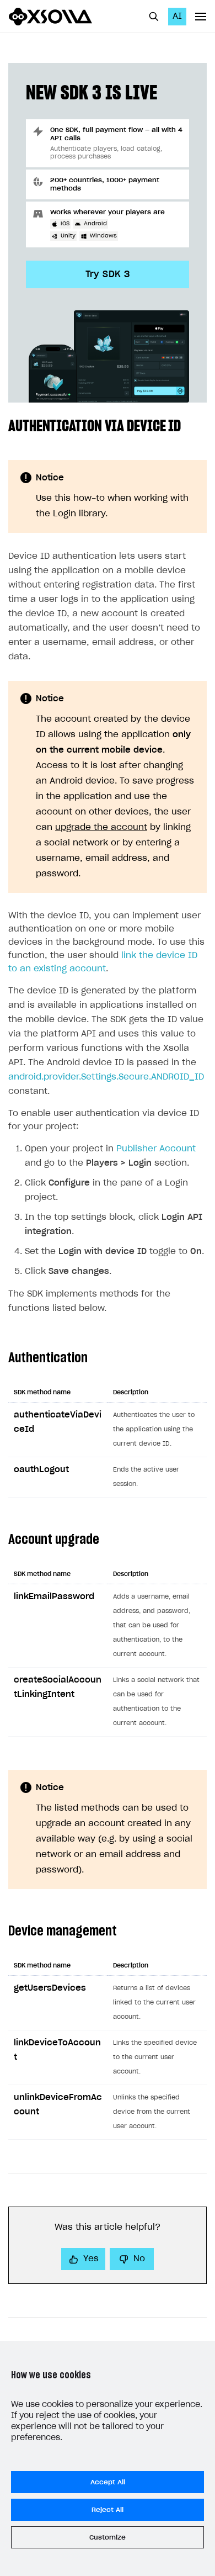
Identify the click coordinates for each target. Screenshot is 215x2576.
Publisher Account (156, 1149)
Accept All (108, 2482)
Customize (108, 2537)
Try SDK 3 (108, 274)
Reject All (108, 2510)
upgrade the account (101, 827)
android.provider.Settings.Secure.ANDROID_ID (106, 1077)
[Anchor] (189, 425)
